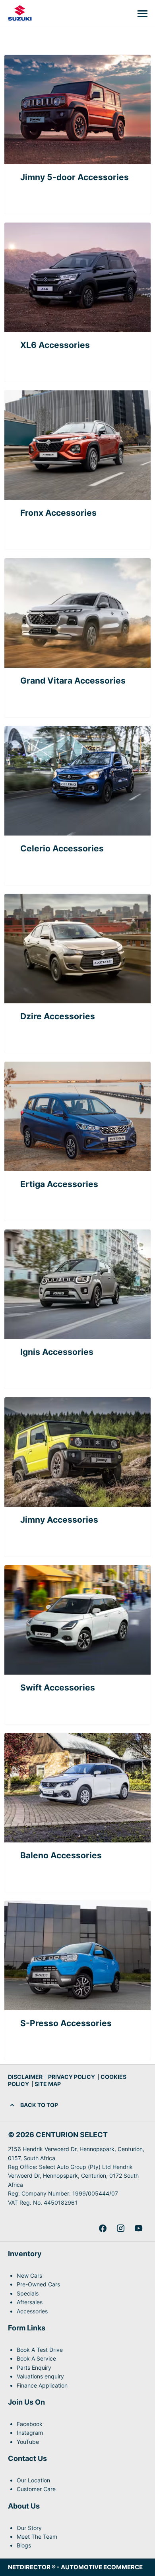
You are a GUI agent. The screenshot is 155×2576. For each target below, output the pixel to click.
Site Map (48, 2084)
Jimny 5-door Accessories (75, 177)
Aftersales (30, 2302)
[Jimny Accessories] (77, 1452)
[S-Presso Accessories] (77, 1956)
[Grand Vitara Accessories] (77, 613)
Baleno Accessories (61, 1855)
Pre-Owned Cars (38, 2284)
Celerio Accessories (62, 848)
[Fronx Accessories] (77, 445)
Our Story (29, 2528)
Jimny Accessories (59, 1520)
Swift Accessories (58, 1688)
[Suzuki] (20, 13)
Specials (28, 2293)
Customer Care (36, 2489)
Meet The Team (37, 2537)
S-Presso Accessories (66, 2023)
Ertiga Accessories (59, 1184)
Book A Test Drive (40, 2350)
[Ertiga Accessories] (77, 1116)
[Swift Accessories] (77, 1620)
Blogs (24, 2545)
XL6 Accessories (55, 345)
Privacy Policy (72, 2077)
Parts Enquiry (34, 2368)
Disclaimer (25, 2077)
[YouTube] (139, 2228)
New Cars (29, 2275)
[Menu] (142, 13)
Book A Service (36, 2358)
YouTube (28, 2442)
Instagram (30, 2433)
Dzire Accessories (58, 1016)
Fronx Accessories (58, 513)
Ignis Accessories (57, 1352)
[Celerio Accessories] (77, 781)
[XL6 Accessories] (77, 277)
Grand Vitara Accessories (73, 681)
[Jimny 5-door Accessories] (77, 109)
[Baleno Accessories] (77, 1788)
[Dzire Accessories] (77, 949)
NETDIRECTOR (30, 2567)
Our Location (33, 2480)
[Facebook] (103, 2228)
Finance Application (42, 2385)
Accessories (32, 2311)
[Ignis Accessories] (77, 1284)
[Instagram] (121, 2228)
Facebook (30, 2424)
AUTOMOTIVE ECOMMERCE (102, 2567)
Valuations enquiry (40, 2376)
